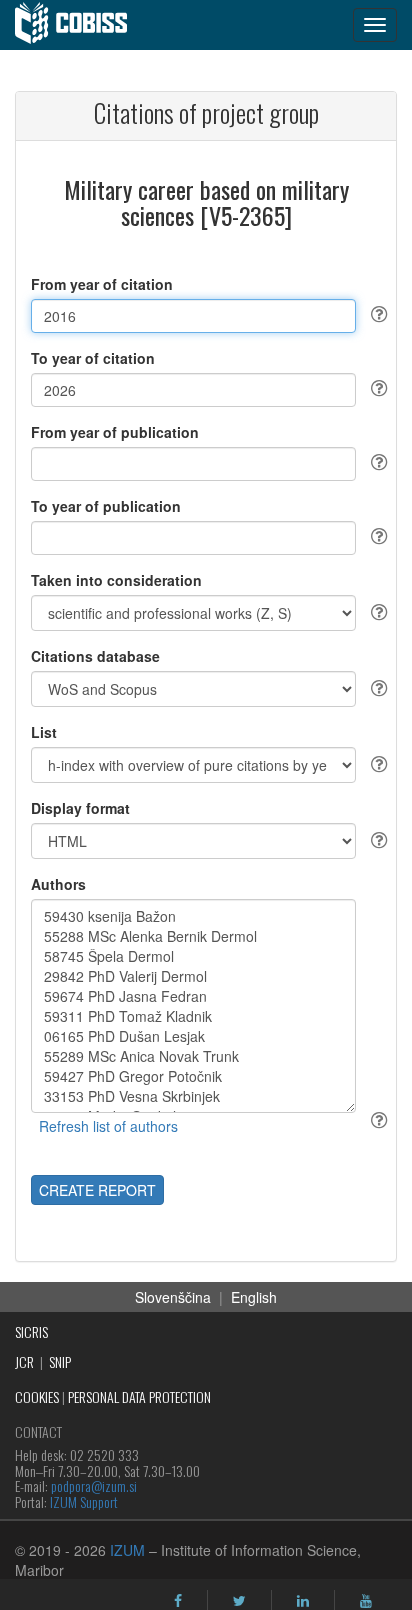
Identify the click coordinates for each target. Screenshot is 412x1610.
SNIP (60, 1361)
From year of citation (102, 284)
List (44, 732)
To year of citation (93, 358)
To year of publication (106, 506)
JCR (24, 1361)
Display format (80, 808)
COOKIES (37, 1396)
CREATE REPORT (97, 1190)
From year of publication (115, 432)
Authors (58, 884)
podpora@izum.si (94, 1485)
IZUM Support (84, 1501)
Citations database (95, 656)
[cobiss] (81, 25)
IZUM (127, 1550)
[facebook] (178, 1601)
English (254, 1297)
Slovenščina (173, 1297)
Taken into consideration (116, 580)
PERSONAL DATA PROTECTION (139, 1396)
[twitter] (239, 1601)
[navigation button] (375, 25)
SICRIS (31, 1331)
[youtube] (366, 1601)
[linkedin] (303, 1601)
